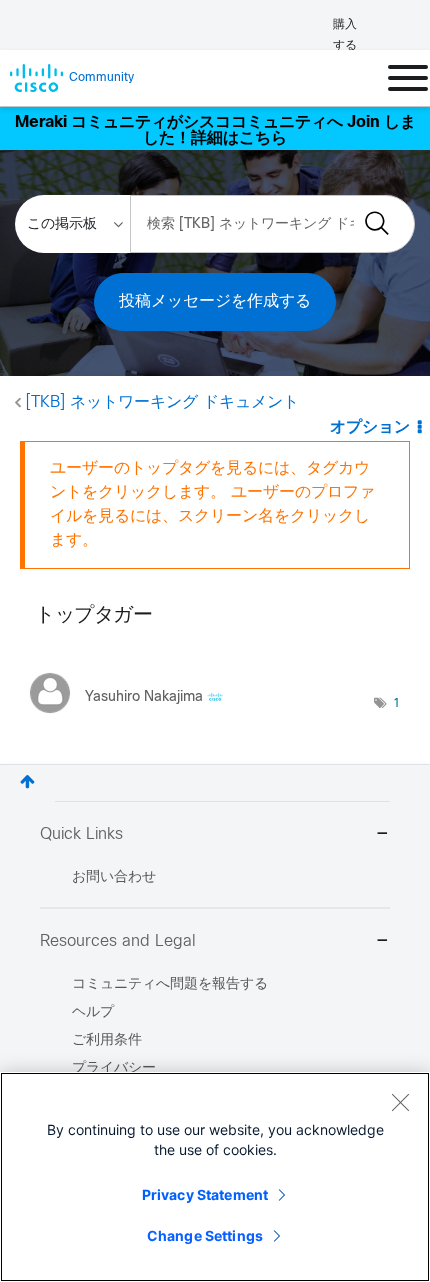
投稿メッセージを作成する (215, 301)
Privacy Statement (205, 1194)
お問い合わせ (114, 877)
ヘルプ (93, 1012)
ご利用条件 (107, 1040)
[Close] (400, 1102)
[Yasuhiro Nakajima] (134, 717)
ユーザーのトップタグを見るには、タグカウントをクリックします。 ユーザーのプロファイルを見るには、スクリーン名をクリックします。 (212, 504)
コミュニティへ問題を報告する (170, 984)
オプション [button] (370, 427)
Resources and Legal (118, 941)
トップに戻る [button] (27, 781)
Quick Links (81, 834)
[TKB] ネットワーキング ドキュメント (162, 402)
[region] (215, 1177)
